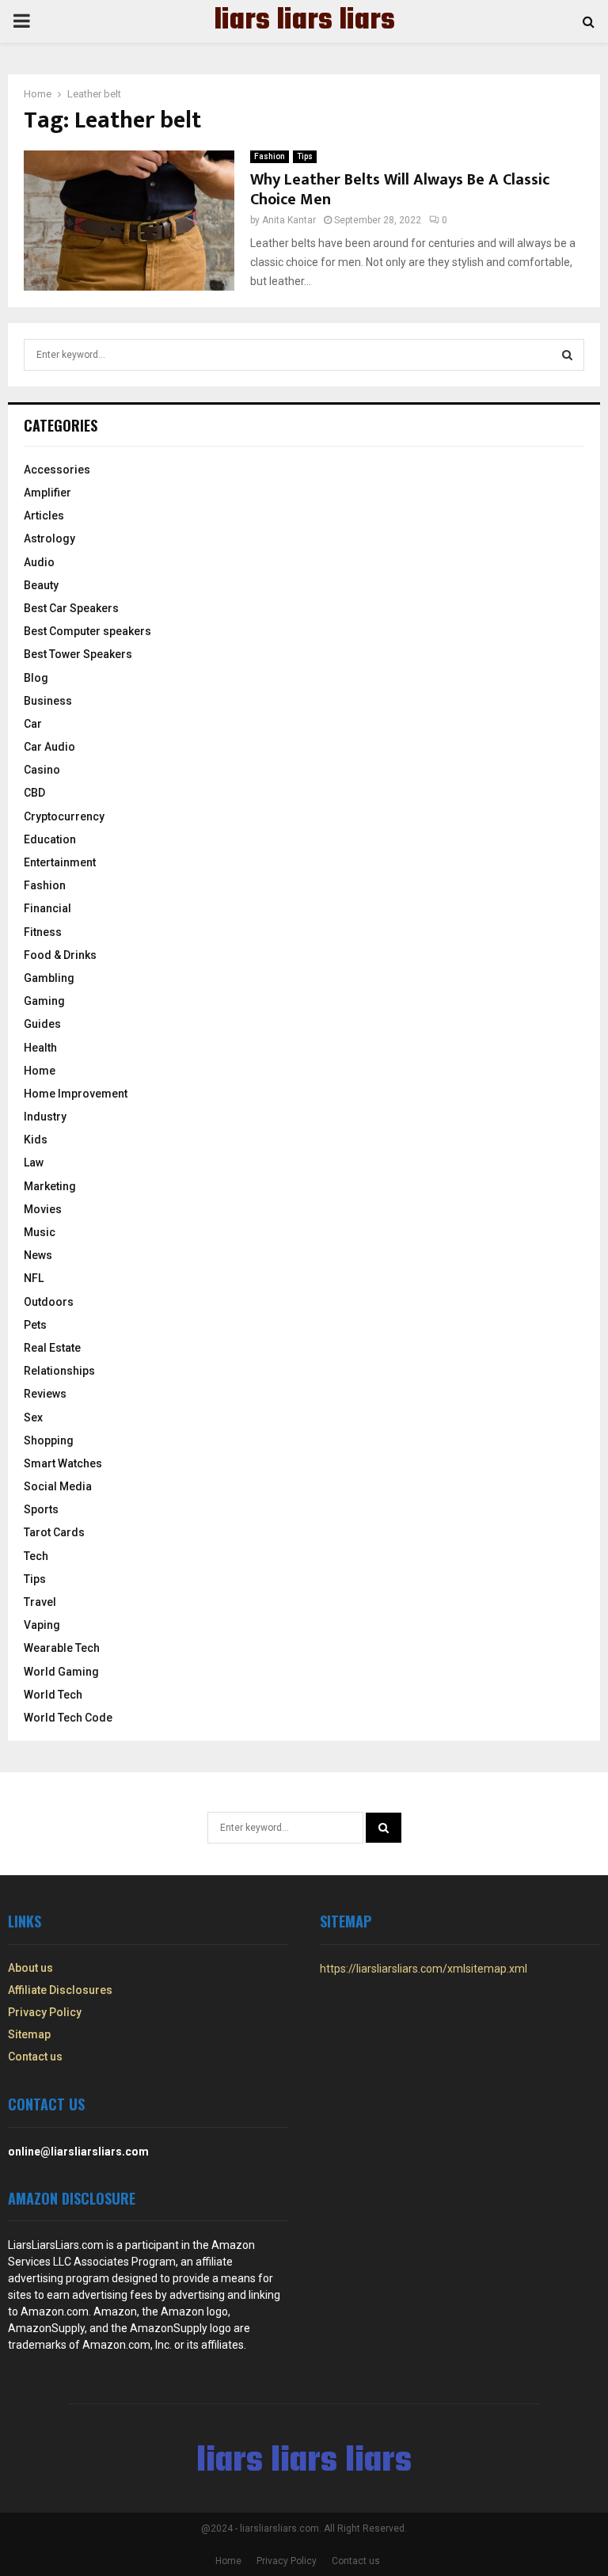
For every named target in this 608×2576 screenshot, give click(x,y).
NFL (34, 1278)
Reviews (45, 1394)
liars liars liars (304, 21)
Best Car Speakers (71, 608)
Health (40, 1048)
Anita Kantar (289, 220)
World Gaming (61, 1672)
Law (34, 1162)
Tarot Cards (54, 1532)
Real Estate (52, 1348)
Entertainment (60, 862)
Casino (42, 770)
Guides (42, 1024)
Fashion (270, 156)
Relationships (59, 1371)
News (38, 1255)
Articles (44, 516)
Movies (43, 1209)
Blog (36, 678)
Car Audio (49, 747)
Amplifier (47, 493)
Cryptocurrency (64, 816)
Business (48, 701)
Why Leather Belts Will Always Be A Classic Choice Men (400, 190)
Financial (47, 908)
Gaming (44, 1001)
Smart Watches (63, 1463)
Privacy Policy (45, 2012)
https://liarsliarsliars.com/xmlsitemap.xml (424, 1969)
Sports (41, 1509)
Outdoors (49, 1302)
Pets (35, 1325)
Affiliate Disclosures (60, 1990)
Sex (33, 1417)
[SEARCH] (567, 355)
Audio (39, 562)
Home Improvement (76, 1094)
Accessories (57, 470)
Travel (40, 1602)
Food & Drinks (60, 955)
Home (40, 1071)
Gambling (49, 978)
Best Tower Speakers (78, 654)
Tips (305, 156)
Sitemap (29, 2034)
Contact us (35, 2057)
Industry (45, 1117)
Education (50, 839)
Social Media (58, 1486)
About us (30, 1968)
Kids (36, 1140)
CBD (34, 793)
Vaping (42, 1625)
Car (33, 724)
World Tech (53, 1695)
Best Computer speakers (87, 631)
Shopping (49, 1440)
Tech (36, 1556)
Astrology (49, 538)
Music (40, 1232)
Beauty (41, 585)
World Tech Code (68, 1718)
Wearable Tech (62, 1648)
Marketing (50, 1186)
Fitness (43, 932)
